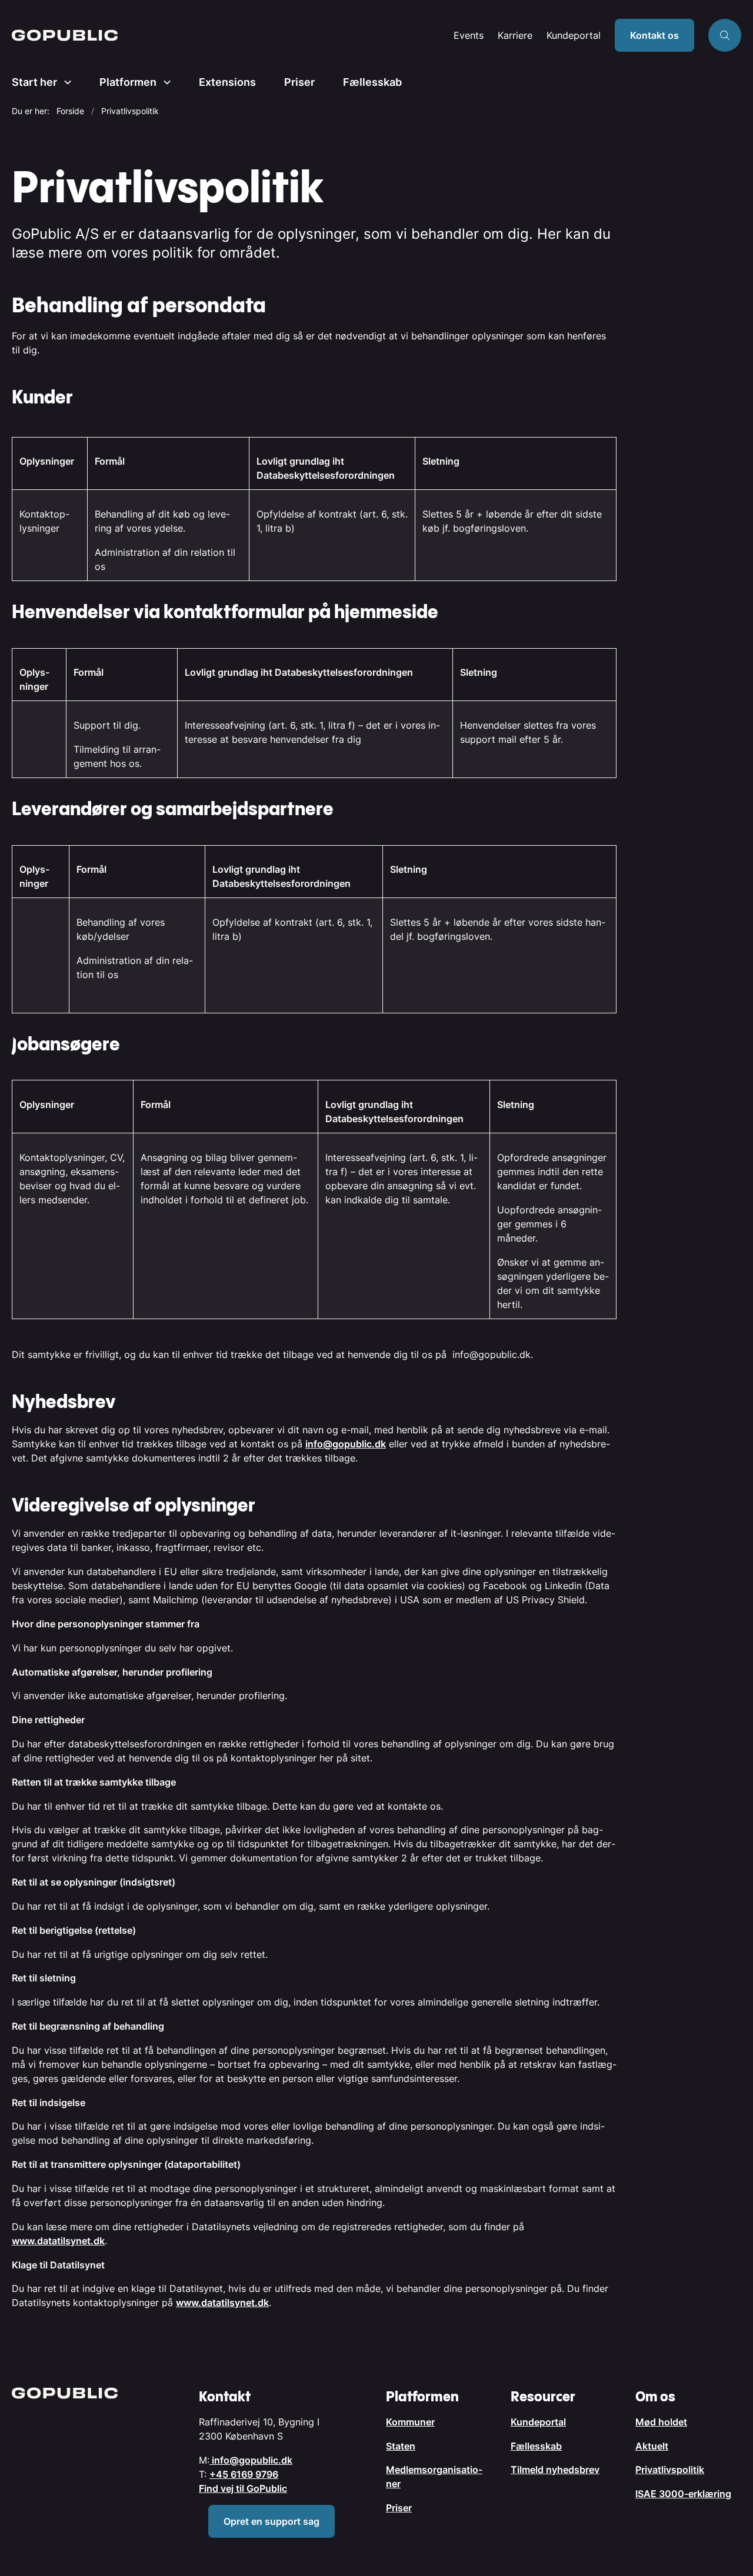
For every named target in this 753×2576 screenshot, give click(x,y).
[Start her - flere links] (64, 82)
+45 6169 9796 (244, 2474)
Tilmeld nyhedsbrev (555, 2470)
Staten (401, 2446)
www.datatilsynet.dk (58, 2241)
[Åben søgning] (725, 35)
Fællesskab (372, 82)
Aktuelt (652, 2446)
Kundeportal (574, 36)
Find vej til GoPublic (243, 2488)
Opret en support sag (271, 2521)
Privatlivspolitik (670, 2470)
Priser (299, 82)
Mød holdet (661, 2422)
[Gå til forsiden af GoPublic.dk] (229, 35)
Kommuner (410, 2422)
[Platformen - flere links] (164, 82)
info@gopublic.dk (346, 1444)
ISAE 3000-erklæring (683, 2494)
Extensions (227, 82)
